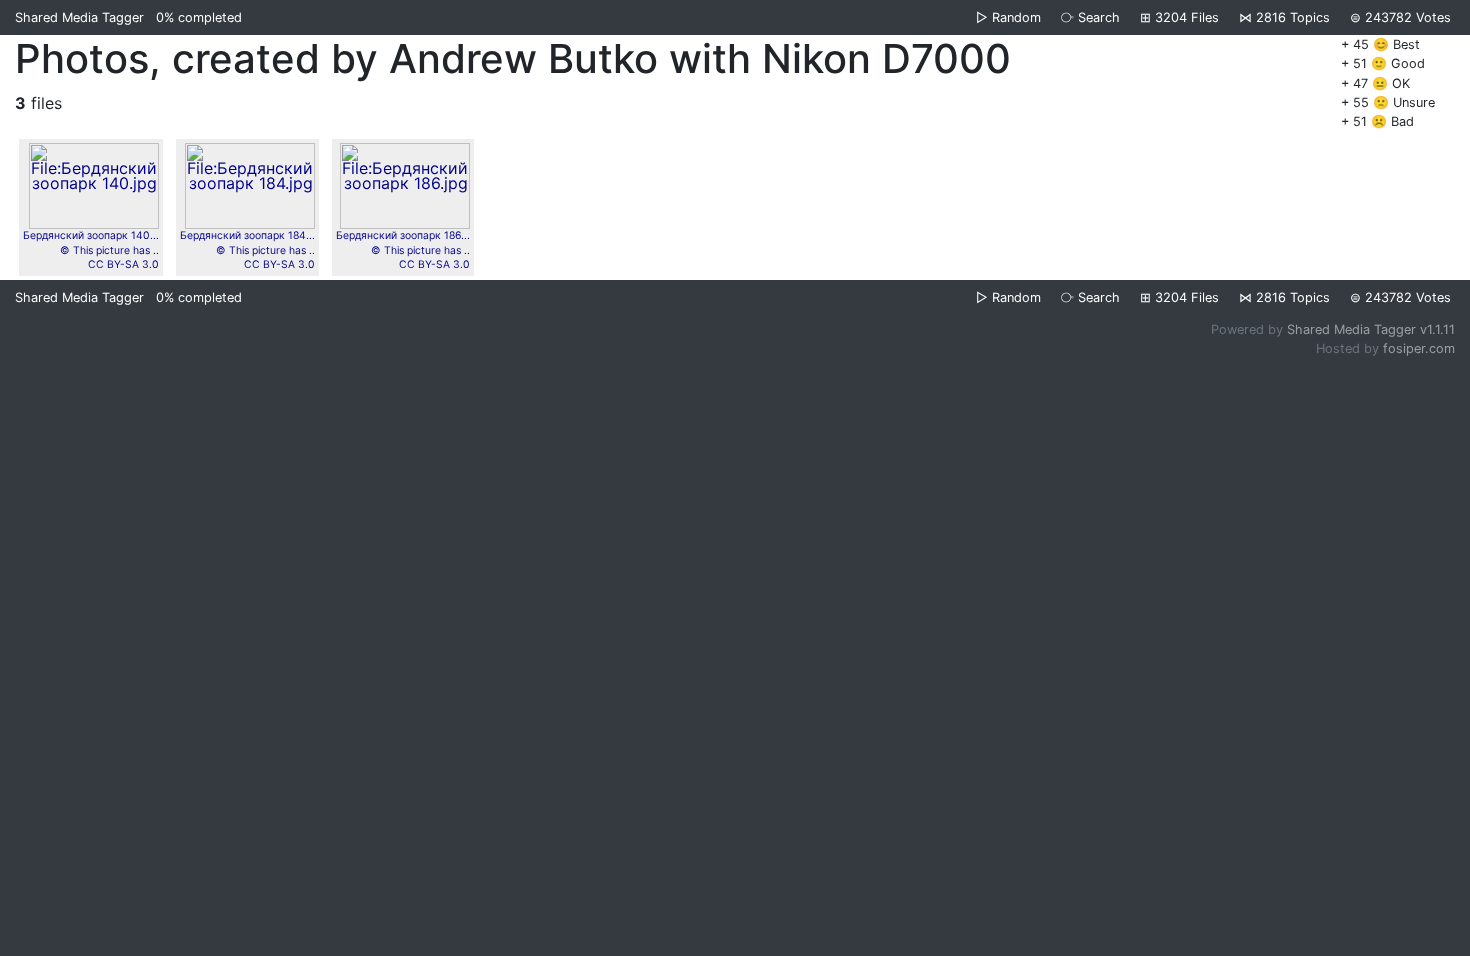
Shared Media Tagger (79, 17)
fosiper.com (1419, 348)
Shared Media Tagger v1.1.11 (1371, 329)
